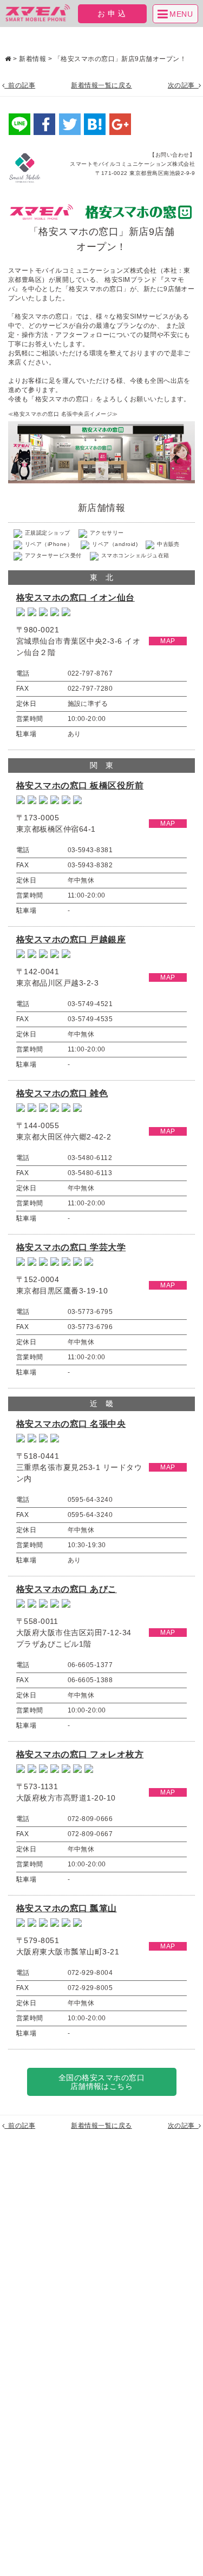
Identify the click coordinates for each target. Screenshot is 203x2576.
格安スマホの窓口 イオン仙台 (76, 598)
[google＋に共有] (120, 124)
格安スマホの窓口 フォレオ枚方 (80, 1754)
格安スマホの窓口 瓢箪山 (67, 1908)
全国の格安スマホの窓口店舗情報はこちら (101, 2082)
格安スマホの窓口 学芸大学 (71, 1247)
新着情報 (32, 59)
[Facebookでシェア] (44, 124)
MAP (168, 641)
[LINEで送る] (19, 124)
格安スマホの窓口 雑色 (62, 1093)
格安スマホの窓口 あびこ (67, 1589)
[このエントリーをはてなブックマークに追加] (95, 124)
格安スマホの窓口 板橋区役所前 (80, 785)
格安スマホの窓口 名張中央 (71, 1424)
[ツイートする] (70, 124)
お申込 (113, 14)
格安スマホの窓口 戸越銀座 (71, 939)
